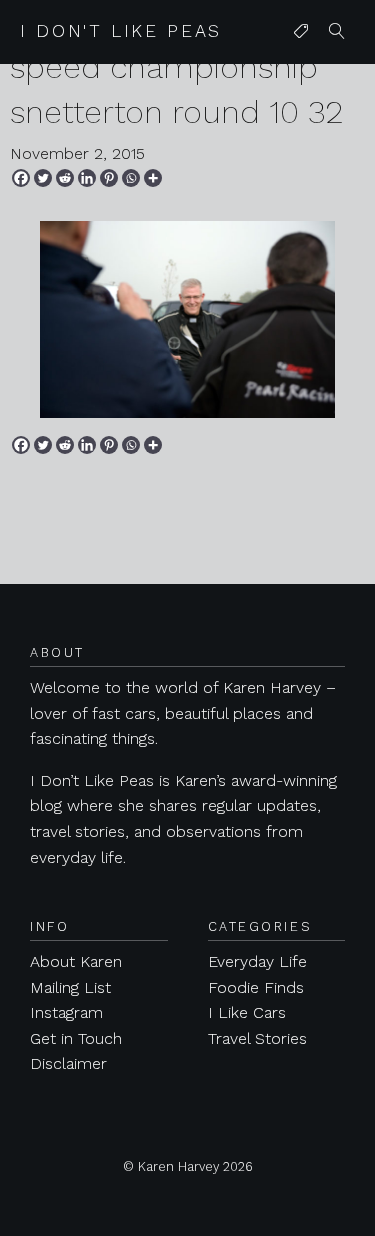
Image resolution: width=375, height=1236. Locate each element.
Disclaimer (68, 1063)
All (297, 71)
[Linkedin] (87, 178)
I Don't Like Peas (121, 31)
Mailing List (70, 987)
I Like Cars (247, 1012)
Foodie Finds (256, 987)
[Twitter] (43, 178)
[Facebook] (21, 178)
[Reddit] (65, 178)
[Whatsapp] (131, 178)
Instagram (66, 1012)
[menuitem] (301, 32)
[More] (153, 178)
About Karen (76, 961)
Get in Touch (76, 1038)
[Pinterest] (109, 178)
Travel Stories (257, 1038)
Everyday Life (257, 961)
